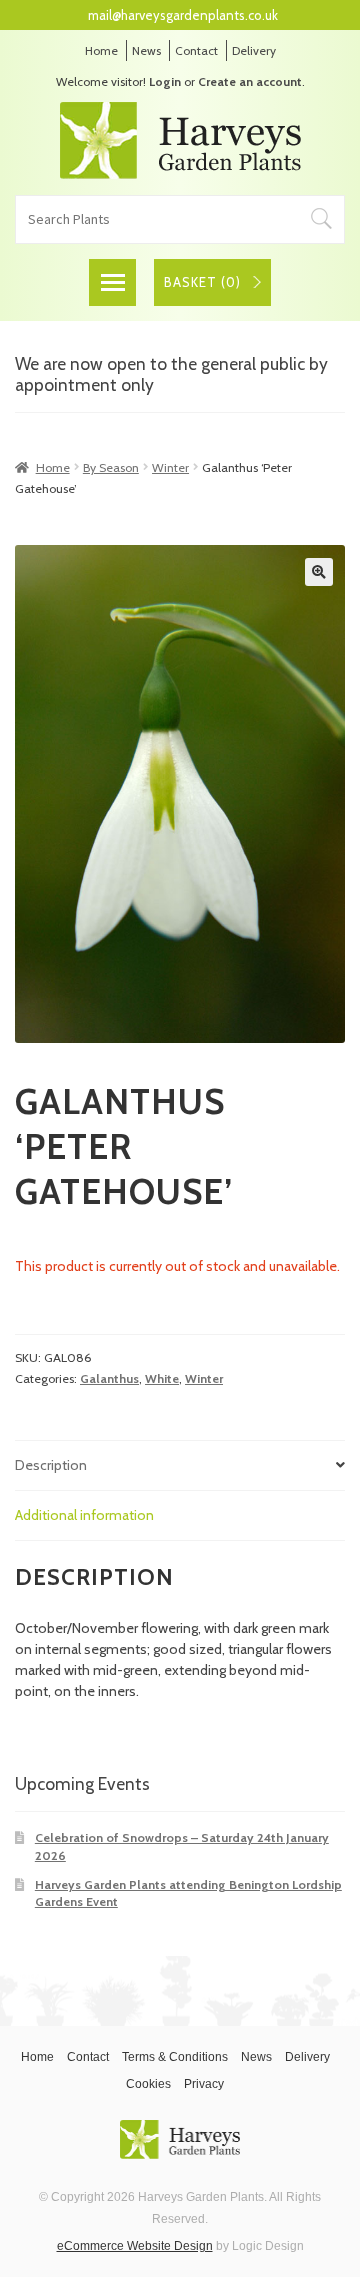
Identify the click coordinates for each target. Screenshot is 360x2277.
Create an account (250, 81)
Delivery (254, 50)
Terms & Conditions (175, 2057)
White (162, 1378)
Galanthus (109, 1378)
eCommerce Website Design (135, 2246)
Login (165, 81)
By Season (111, 467)
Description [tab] (51, 1465)
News (146, 50)
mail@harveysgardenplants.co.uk (183, 15)
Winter (170, 467)
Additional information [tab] (84, 1515)
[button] (319, 572)
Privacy (204, 2084)
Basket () (202, 282)
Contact (196, 50)
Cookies (148, 2084)
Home (101, 50)
